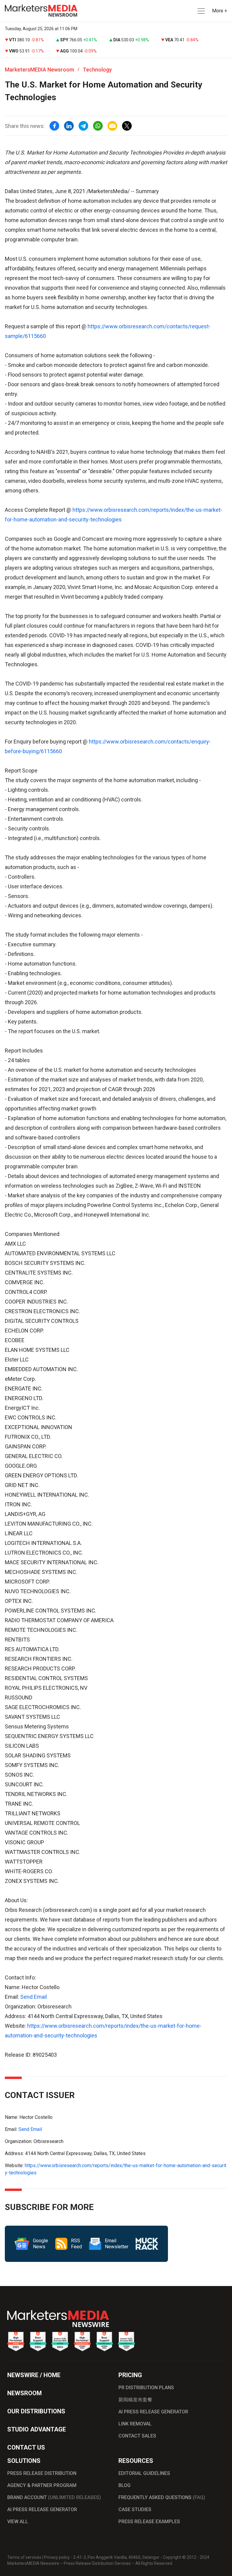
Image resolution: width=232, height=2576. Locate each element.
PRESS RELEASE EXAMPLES (149, 2522)
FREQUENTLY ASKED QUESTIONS (162, 2497)
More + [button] (220, 11)
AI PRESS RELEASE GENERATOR (153, 2412)
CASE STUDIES (135, 2509)
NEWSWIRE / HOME (34, 2375)
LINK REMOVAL (135, 2424)
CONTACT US (26, 2447)
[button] (201, 11)
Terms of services (24, 2557)
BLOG (124, 2485)
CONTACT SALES (137, 2436)
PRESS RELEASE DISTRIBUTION (42, 2473)
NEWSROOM (24, 2393)
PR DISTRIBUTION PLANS (146, 2388)
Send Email (34, 1997)
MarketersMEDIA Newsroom (39, 70)
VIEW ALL (18, 2522)
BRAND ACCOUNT (54, 2497)
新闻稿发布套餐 (135, 2400)
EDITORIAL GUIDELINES (144, 2473)
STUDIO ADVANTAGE (37, 2429)
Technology (97, 70)
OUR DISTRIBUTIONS (36, 2411)
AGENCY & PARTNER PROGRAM (42, 2485)
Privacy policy (57, 2557)
